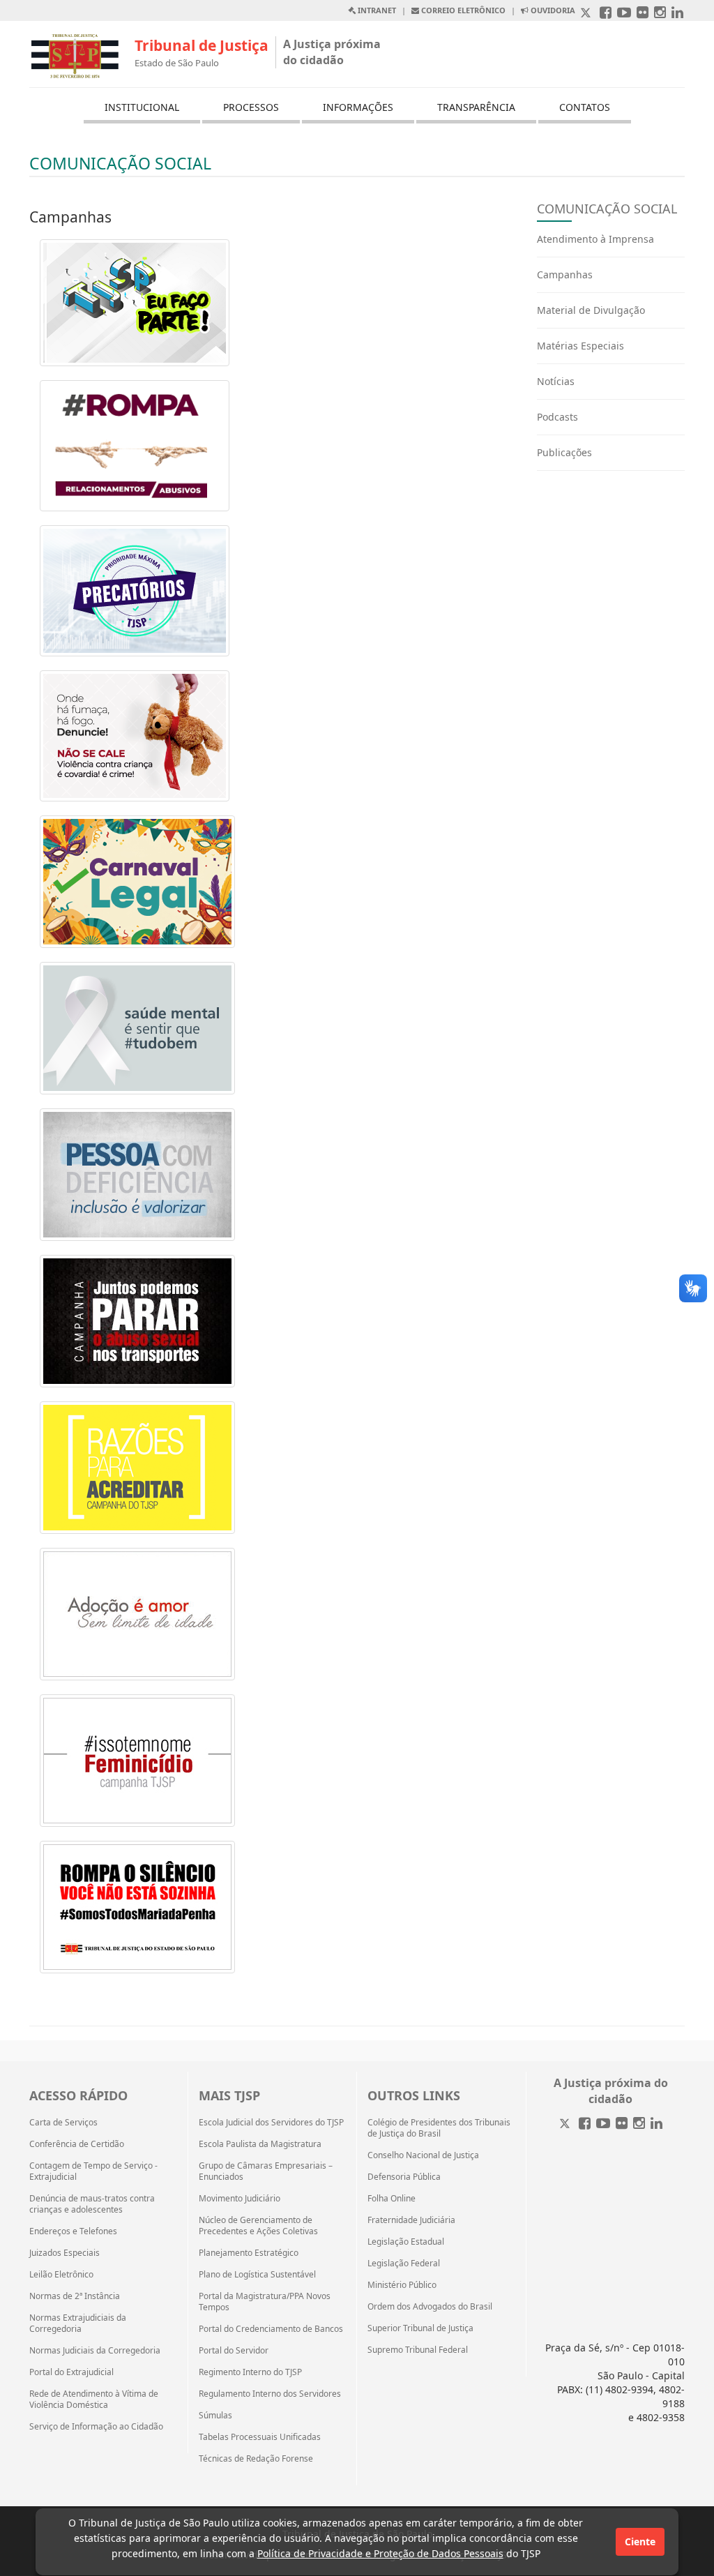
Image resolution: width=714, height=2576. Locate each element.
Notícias (556, 381)
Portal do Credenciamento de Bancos (271, 2329)
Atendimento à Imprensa (595, 239)
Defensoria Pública (404, 2177)
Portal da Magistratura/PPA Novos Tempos (265, 2302)
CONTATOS (585, 107)
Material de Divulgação (591, 310)
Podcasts (557, 417)
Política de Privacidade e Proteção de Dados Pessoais (380, 2553)
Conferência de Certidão (77, 2144)
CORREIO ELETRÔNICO (462, 10)
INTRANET (376, 10)
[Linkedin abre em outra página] (677, 14)
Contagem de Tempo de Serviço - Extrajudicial (93, 2171)
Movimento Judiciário (240, 2199)
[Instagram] (639, 2124)
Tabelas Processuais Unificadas (260, 2437)
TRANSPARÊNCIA (476, 107)
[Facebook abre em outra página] (606, 14)
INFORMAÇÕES (358, 107)
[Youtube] (603, 2124)
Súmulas (215, 2416)
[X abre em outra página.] (587, 14)
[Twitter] (566, 2124)
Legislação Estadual (406, 2242)
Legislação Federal (404, 2264)
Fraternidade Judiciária (411, 2220)
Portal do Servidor (234, 2351)
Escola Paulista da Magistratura (260, 2144)
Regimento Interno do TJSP (250, 2372)
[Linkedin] (656, 2124)
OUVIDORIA (552, 10)
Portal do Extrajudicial (71, 2372)
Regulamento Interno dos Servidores (270, 2394)
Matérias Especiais (580, 346)
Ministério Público (402, 2285)
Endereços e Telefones (73, 2231)
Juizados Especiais (64, 2253)
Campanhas (565, 274)
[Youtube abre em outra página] (624, 14)
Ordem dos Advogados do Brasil (430, 2307)
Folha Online (392, 2199)
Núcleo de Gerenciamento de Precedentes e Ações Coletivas (258, 2226)
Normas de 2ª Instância (75, 2296)
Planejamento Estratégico (249, 2253)
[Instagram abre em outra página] (660, 14)
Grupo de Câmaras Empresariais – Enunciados (266, 2171)
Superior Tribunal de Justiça (420, 2328)
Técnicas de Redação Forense (256, 2459)
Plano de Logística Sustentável (257, 2275)
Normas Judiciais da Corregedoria (95, 2351)
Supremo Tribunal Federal (418, 2350)
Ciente (640, 2541)
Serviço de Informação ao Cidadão (96, 2427)
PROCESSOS (251, 107)
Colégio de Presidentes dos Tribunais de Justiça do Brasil (439, 2128)
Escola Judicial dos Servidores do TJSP (271, 2123)
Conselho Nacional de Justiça (423, 2155)
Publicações (564, 452)
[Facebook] (585, 2124)
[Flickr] (622, 2124)
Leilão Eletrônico (61, 2275)
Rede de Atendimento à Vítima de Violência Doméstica (94, 2400)
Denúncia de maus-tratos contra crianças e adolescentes (92, 2204)
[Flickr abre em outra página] (643, 14)
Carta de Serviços (63, 2123)
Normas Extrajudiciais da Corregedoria (78, 2323)
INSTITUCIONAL (142, 107)
